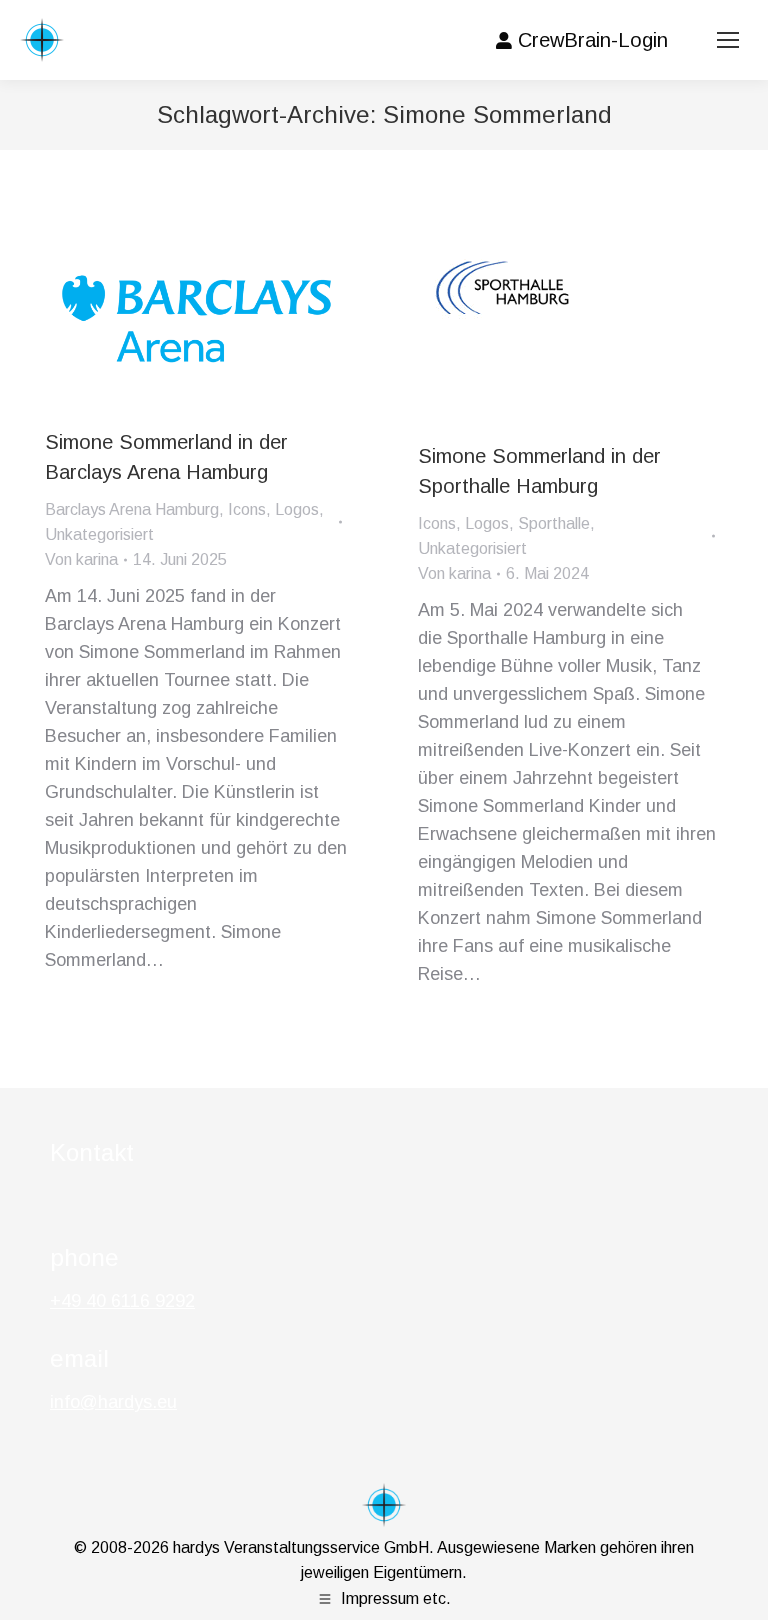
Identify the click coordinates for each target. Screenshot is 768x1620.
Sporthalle (554, 523)
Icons (247, 509)
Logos (297, 509)
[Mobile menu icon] (728, 40)
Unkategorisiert (99, 534)
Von (81, 559)
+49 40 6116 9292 (122, 1301)
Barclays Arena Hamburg (132, 509)
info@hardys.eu (113, 1402)
